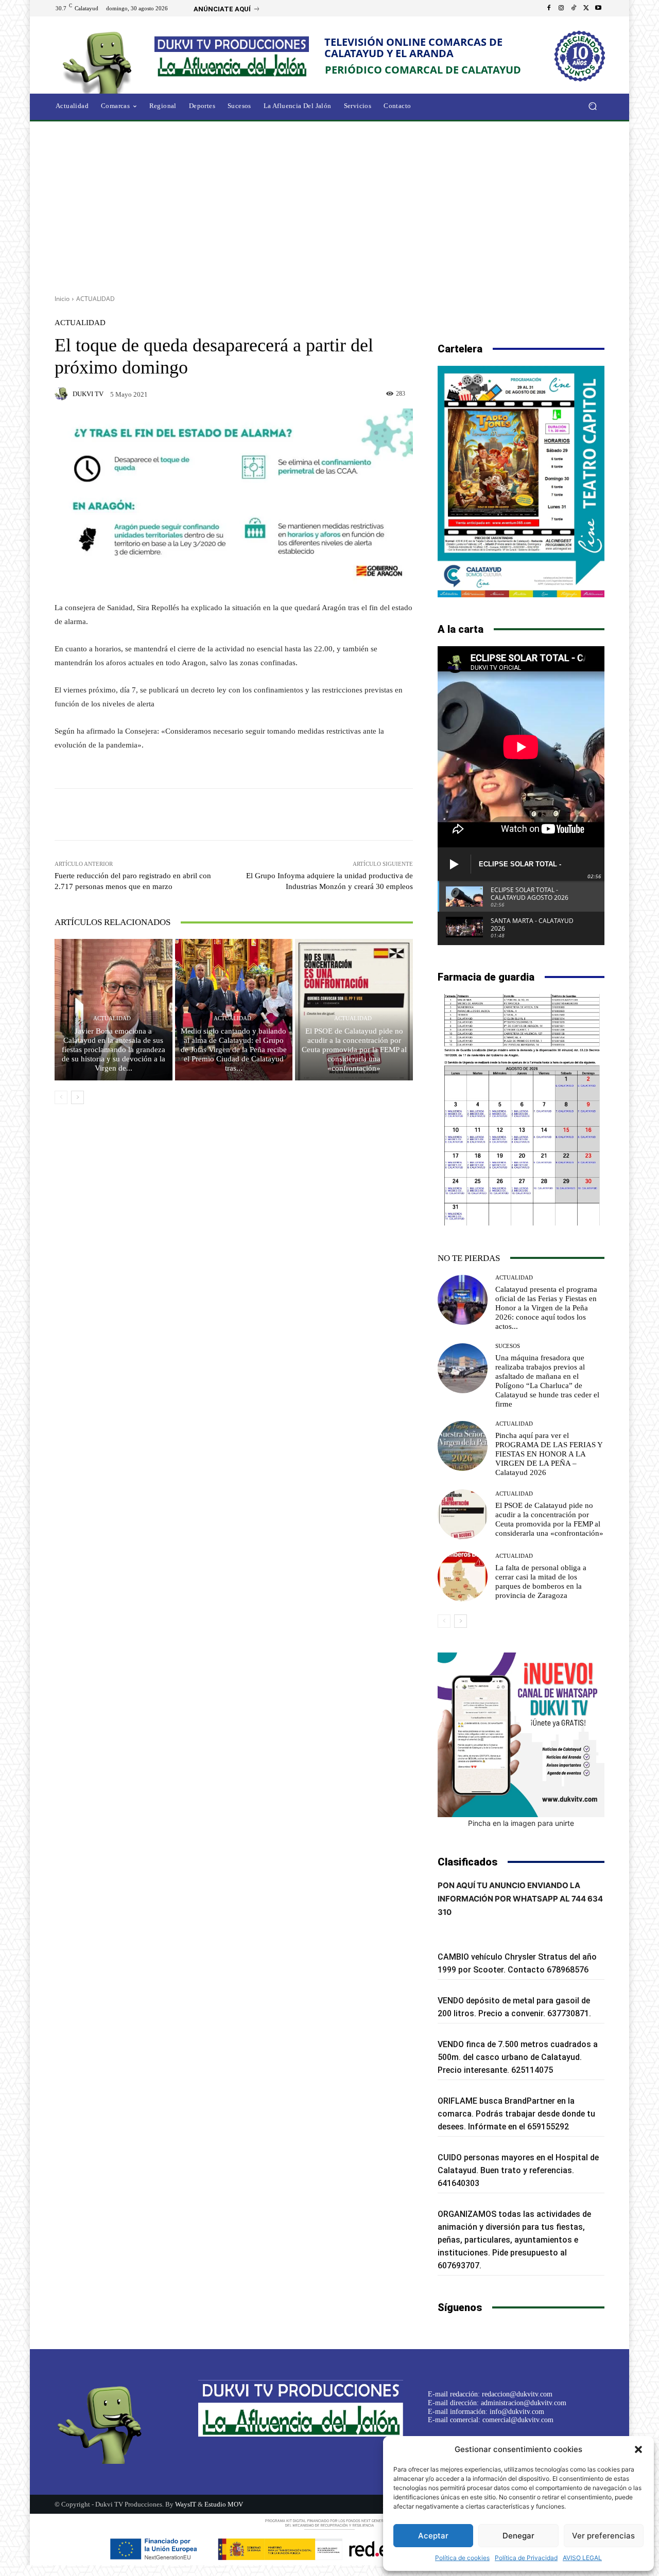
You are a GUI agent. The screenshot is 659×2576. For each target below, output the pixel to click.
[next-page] (77, 1097)
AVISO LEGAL (582, 2558)
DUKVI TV (88, 394)
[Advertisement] (329, 204)
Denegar (518, 2536)
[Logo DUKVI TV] (100, 61)
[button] (638, 2449)
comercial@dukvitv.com (518, 2420)
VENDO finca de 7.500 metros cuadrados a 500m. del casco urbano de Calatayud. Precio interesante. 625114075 (518, 2057)
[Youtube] (598, 8)
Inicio (62, 299)
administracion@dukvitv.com (524, 2403)
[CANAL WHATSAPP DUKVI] (521, 1735)
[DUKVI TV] (63, 394)
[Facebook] (549, 8)
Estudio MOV (224, 2504)
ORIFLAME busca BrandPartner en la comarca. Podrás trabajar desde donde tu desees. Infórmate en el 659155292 (516, 2114)
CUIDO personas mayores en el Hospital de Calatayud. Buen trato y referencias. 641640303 (518, 2170)
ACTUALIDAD (96, 299)
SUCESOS (508, 1346)
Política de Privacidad (526, 2558)
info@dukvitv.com (517, 2412)
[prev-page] (61, 1097)
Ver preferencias (603, 2536)
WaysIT (186, 2504)
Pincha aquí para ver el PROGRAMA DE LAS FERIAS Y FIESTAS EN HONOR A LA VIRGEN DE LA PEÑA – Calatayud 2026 (549, 1454)
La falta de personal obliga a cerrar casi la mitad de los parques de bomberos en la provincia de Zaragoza (541, 1582)
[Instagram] (561, 8)
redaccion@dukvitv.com (517, 2394)
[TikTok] (574, 8)
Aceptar (433, 2536)
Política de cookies (462, 2558)
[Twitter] (586, 8)
